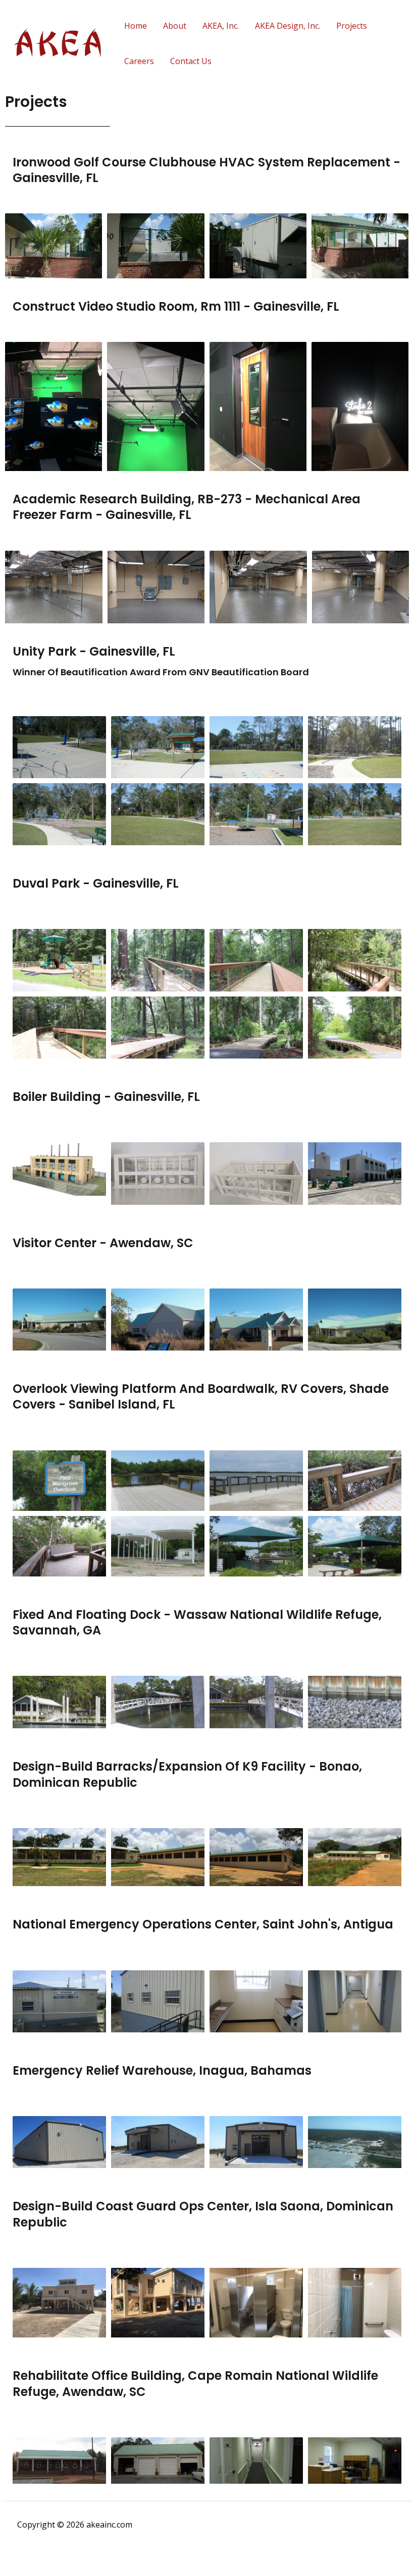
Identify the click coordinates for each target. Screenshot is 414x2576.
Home (136, 26)
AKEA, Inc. (221, 26)
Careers (139, 61)
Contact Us (191, 61)
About (175, 26)
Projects (352, 26)
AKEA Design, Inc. (288, 26)
